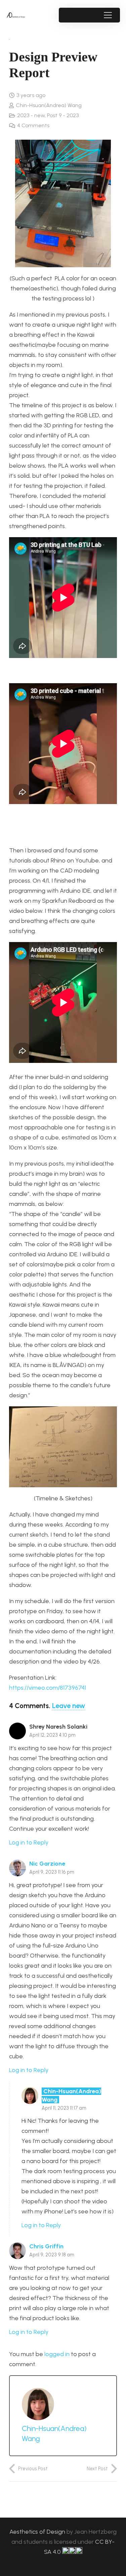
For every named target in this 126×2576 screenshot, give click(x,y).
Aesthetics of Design (38, 2532)
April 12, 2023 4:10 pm (52, 1735)
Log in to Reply (29, 1842)
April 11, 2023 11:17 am (64, 2108)
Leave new (69, 1706)
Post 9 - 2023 (63, 115)
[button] (108, 15)
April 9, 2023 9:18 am (52, 2255)
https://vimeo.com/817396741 (48, 1688)
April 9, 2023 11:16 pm (52, 1872)
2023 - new (31, 115)
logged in (57, 2354)
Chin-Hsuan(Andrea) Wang (49, 105)
